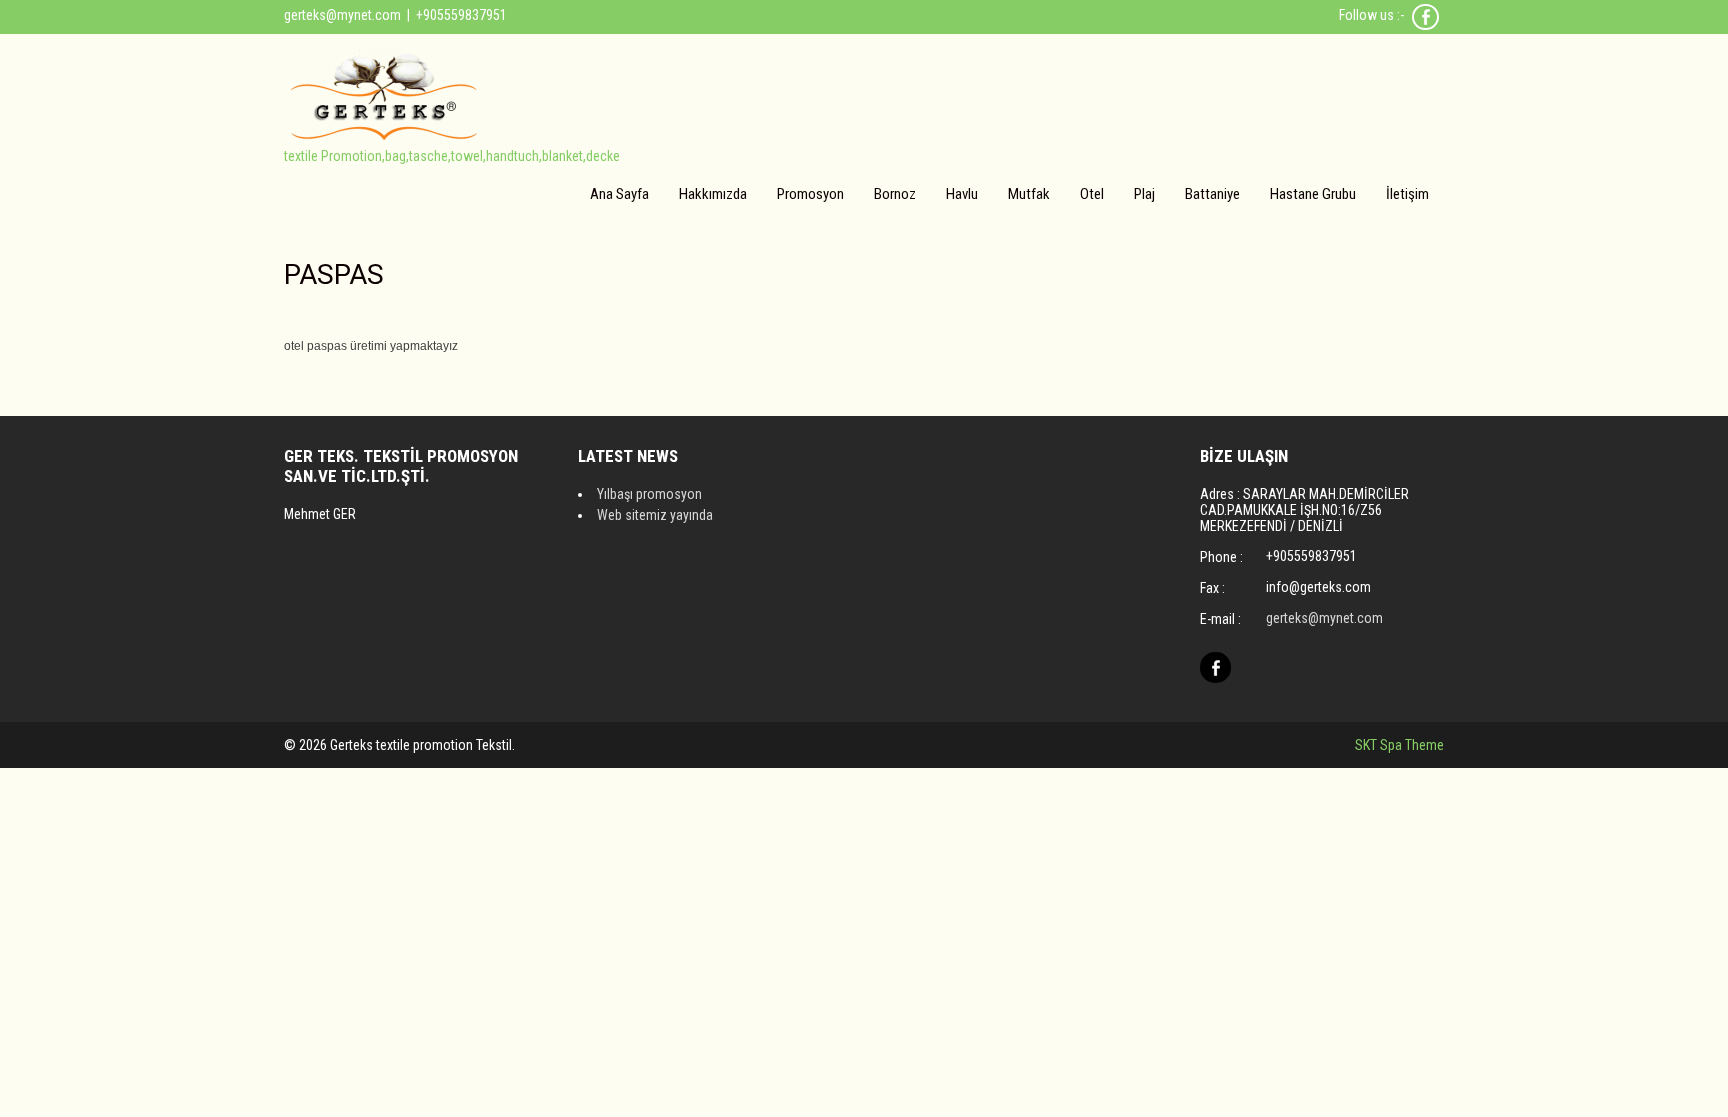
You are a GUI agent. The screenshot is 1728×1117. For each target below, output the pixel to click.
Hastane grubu (1313, 194)
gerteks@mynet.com (342, 15)
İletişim (1407, 194)
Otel (1092, 194)
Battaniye (1212, 194)
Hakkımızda (713, 194)
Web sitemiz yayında (655, 515)
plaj (1144, 194)
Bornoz (895, 194)
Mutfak (1029, 194)
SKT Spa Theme (1399, 745)
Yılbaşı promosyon (649, 494)
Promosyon (810, 194)
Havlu (962, 194)
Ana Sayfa (619, 194)
